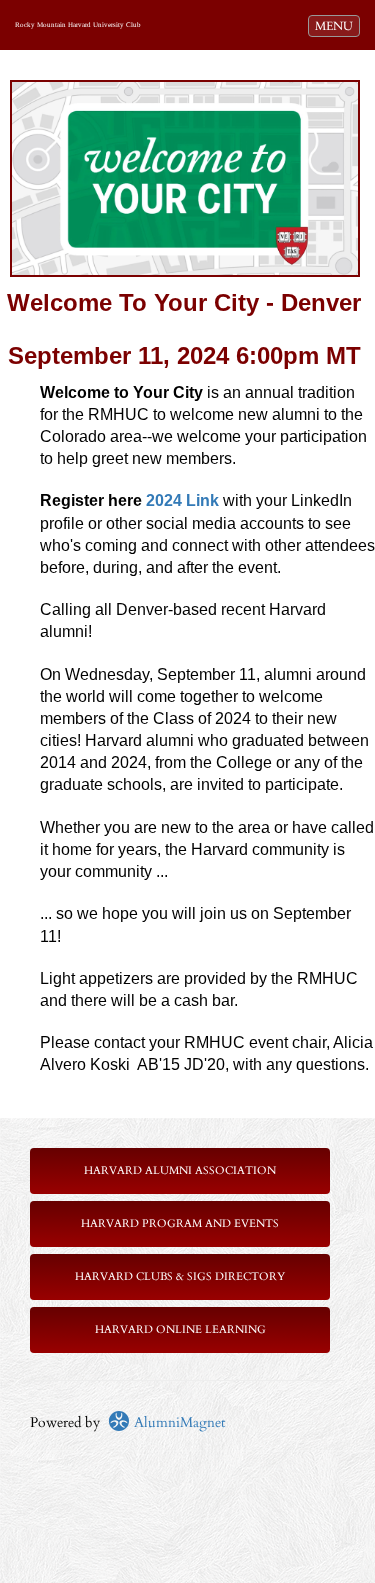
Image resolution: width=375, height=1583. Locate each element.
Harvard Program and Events (180, 1223)
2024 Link (182, 500)
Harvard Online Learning (180, 1329)
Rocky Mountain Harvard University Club (78, 25)
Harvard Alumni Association (180, 1170)
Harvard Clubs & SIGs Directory (180, 1276)
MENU (337, 25)
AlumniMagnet (177, 1422)
